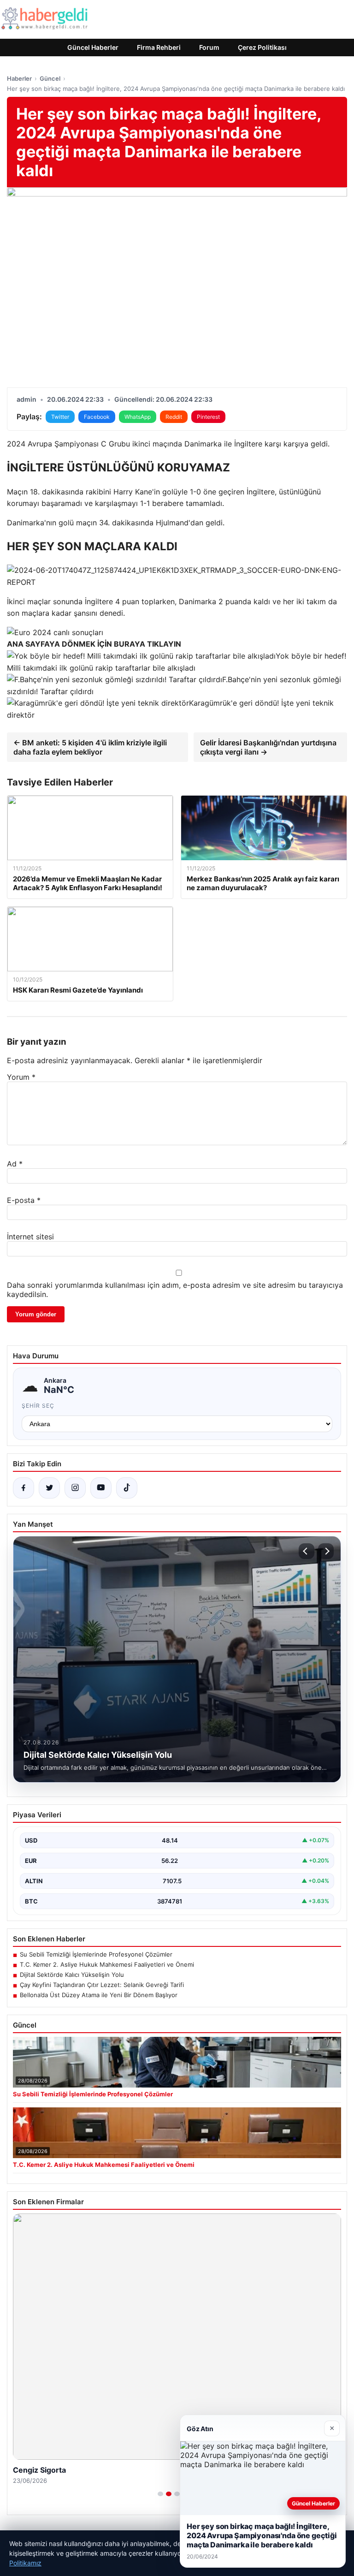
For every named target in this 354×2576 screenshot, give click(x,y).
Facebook (97, 417)
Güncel (50, 78)
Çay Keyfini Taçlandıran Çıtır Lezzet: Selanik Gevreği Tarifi (102, 1985)
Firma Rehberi (159, 47)
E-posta (24, 1200)
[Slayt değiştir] (160, 2494)
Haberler (19, 78)
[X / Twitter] (49, 1488)
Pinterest (208, 417)
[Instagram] (75, 1488)
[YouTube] (101, 1488)
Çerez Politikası (262, 47)
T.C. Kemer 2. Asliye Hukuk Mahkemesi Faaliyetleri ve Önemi (107, 1964)
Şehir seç (38, 1406)
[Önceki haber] (307, 1551)
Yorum (21, 1077)
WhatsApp (138, 417)
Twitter (60, 417)
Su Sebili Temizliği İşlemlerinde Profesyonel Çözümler (96, 1954)
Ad (15, 1164)
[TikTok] (127, 1488)
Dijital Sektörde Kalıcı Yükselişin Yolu (72, 1975)
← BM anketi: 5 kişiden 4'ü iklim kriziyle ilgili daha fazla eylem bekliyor (90, 747)
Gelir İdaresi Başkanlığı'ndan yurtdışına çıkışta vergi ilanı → (268, 747)
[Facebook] (24, 1488)
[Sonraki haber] (326, 1551)
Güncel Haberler (93, 47)
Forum (209, 47)
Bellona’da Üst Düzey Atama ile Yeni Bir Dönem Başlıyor (99, 1995)
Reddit (174, 417)
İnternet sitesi (30, 1237)
